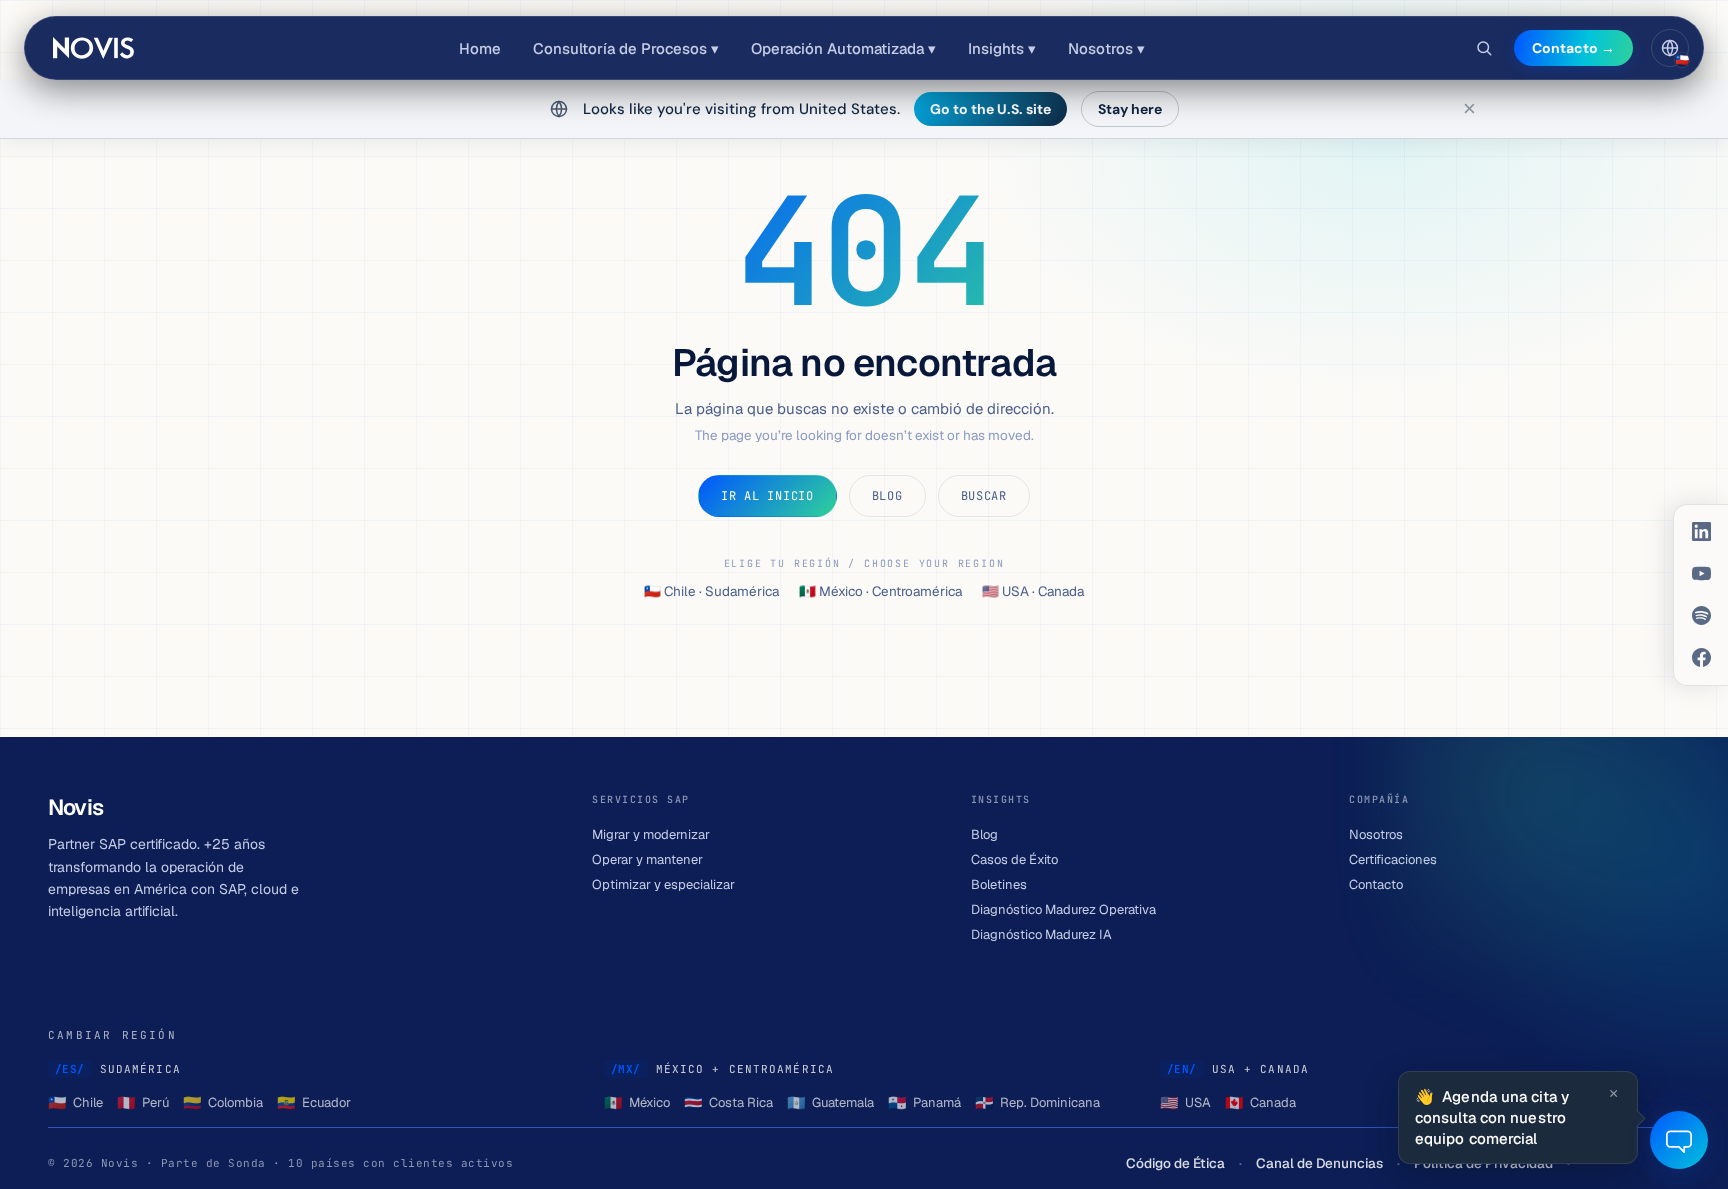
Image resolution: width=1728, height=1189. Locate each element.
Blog (887, 496)
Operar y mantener (647, 859)
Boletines (999, 884)
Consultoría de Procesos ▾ (626, 48)
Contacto (1376, 884)
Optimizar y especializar (663, 884)
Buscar (984, 496)
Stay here (1130, 109)
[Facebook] (1701, 658)
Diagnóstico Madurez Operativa (1063, 909)
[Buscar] (1484, 48)
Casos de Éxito (1014, 859)
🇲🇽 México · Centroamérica (880, 591)
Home (480, 48)
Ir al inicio (767, 496)
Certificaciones (1393, 859)
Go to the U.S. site (990, 109)
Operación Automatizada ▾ (843, 48)
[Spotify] (1701, 616)
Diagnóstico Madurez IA (1041, 934)
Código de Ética (1175, 1163)
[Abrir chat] (1679, 1140)
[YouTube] (1701, 574)
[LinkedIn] (1701, 532)
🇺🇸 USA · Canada (1033, 591)
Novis (95, 48)
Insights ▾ (1002, 48)
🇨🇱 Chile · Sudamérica (711, 591)
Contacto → (1573, 48)
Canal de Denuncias (1319, 1163)
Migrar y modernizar (651, 834)
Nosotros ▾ (1106, 48)
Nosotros (1376, 834)
